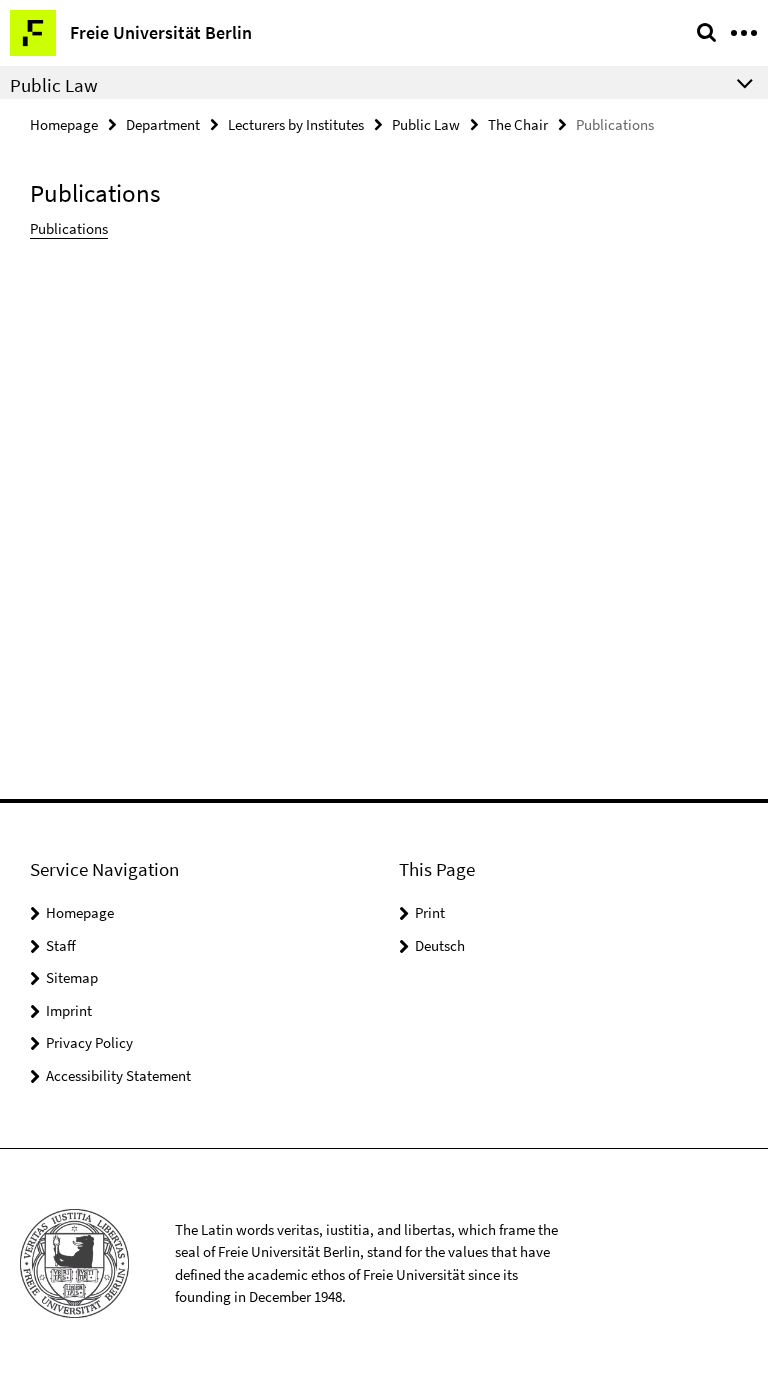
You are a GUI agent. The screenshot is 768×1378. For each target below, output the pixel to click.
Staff (61, 945)
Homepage (64, 124)
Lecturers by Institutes (296, 124)
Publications (69, 228)
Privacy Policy (89, 1042)
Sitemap (72, 977)
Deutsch (440, 945)
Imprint (69, 1010)
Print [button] (430, 912)
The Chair (518, 124)
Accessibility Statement (118, 1075)
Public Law (426, 124)
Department (163, 124)
